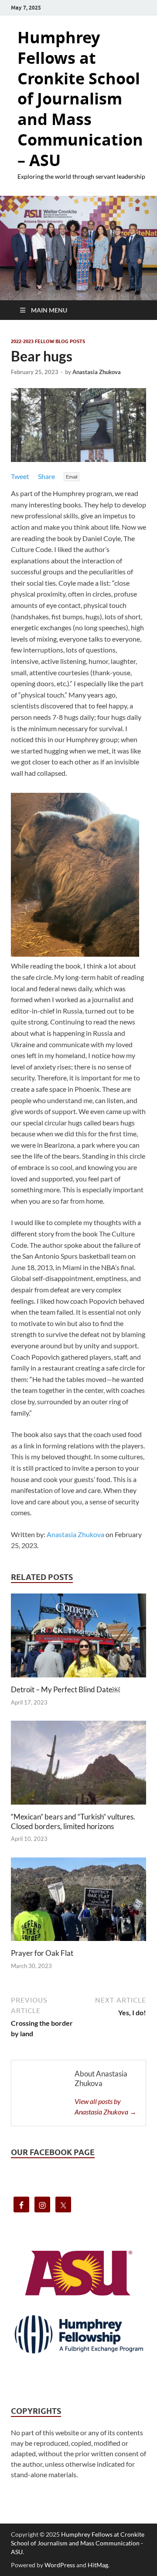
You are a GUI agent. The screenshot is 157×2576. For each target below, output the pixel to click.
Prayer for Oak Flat (42, 1953)
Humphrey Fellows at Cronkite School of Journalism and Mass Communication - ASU (78, 2543)
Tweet (20, 476)
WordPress (60, 2565)
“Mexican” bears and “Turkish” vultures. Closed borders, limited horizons (73, 1821)
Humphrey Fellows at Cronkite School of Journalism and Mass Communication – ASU (80, 99)
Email (72, 477)
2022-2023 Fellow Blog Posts (48, 341)
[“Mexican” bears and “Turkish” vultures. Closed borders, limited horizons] (78, 1765)
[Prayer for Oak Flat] (78, 1902)
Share (46, 476)
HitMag (98, 2565)
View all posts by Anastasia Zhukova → (106, 2106)
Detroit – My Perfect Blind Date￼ (65, 1689)
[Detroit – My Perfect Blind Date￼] (78, 1638)
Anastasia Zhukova (97, 372)
